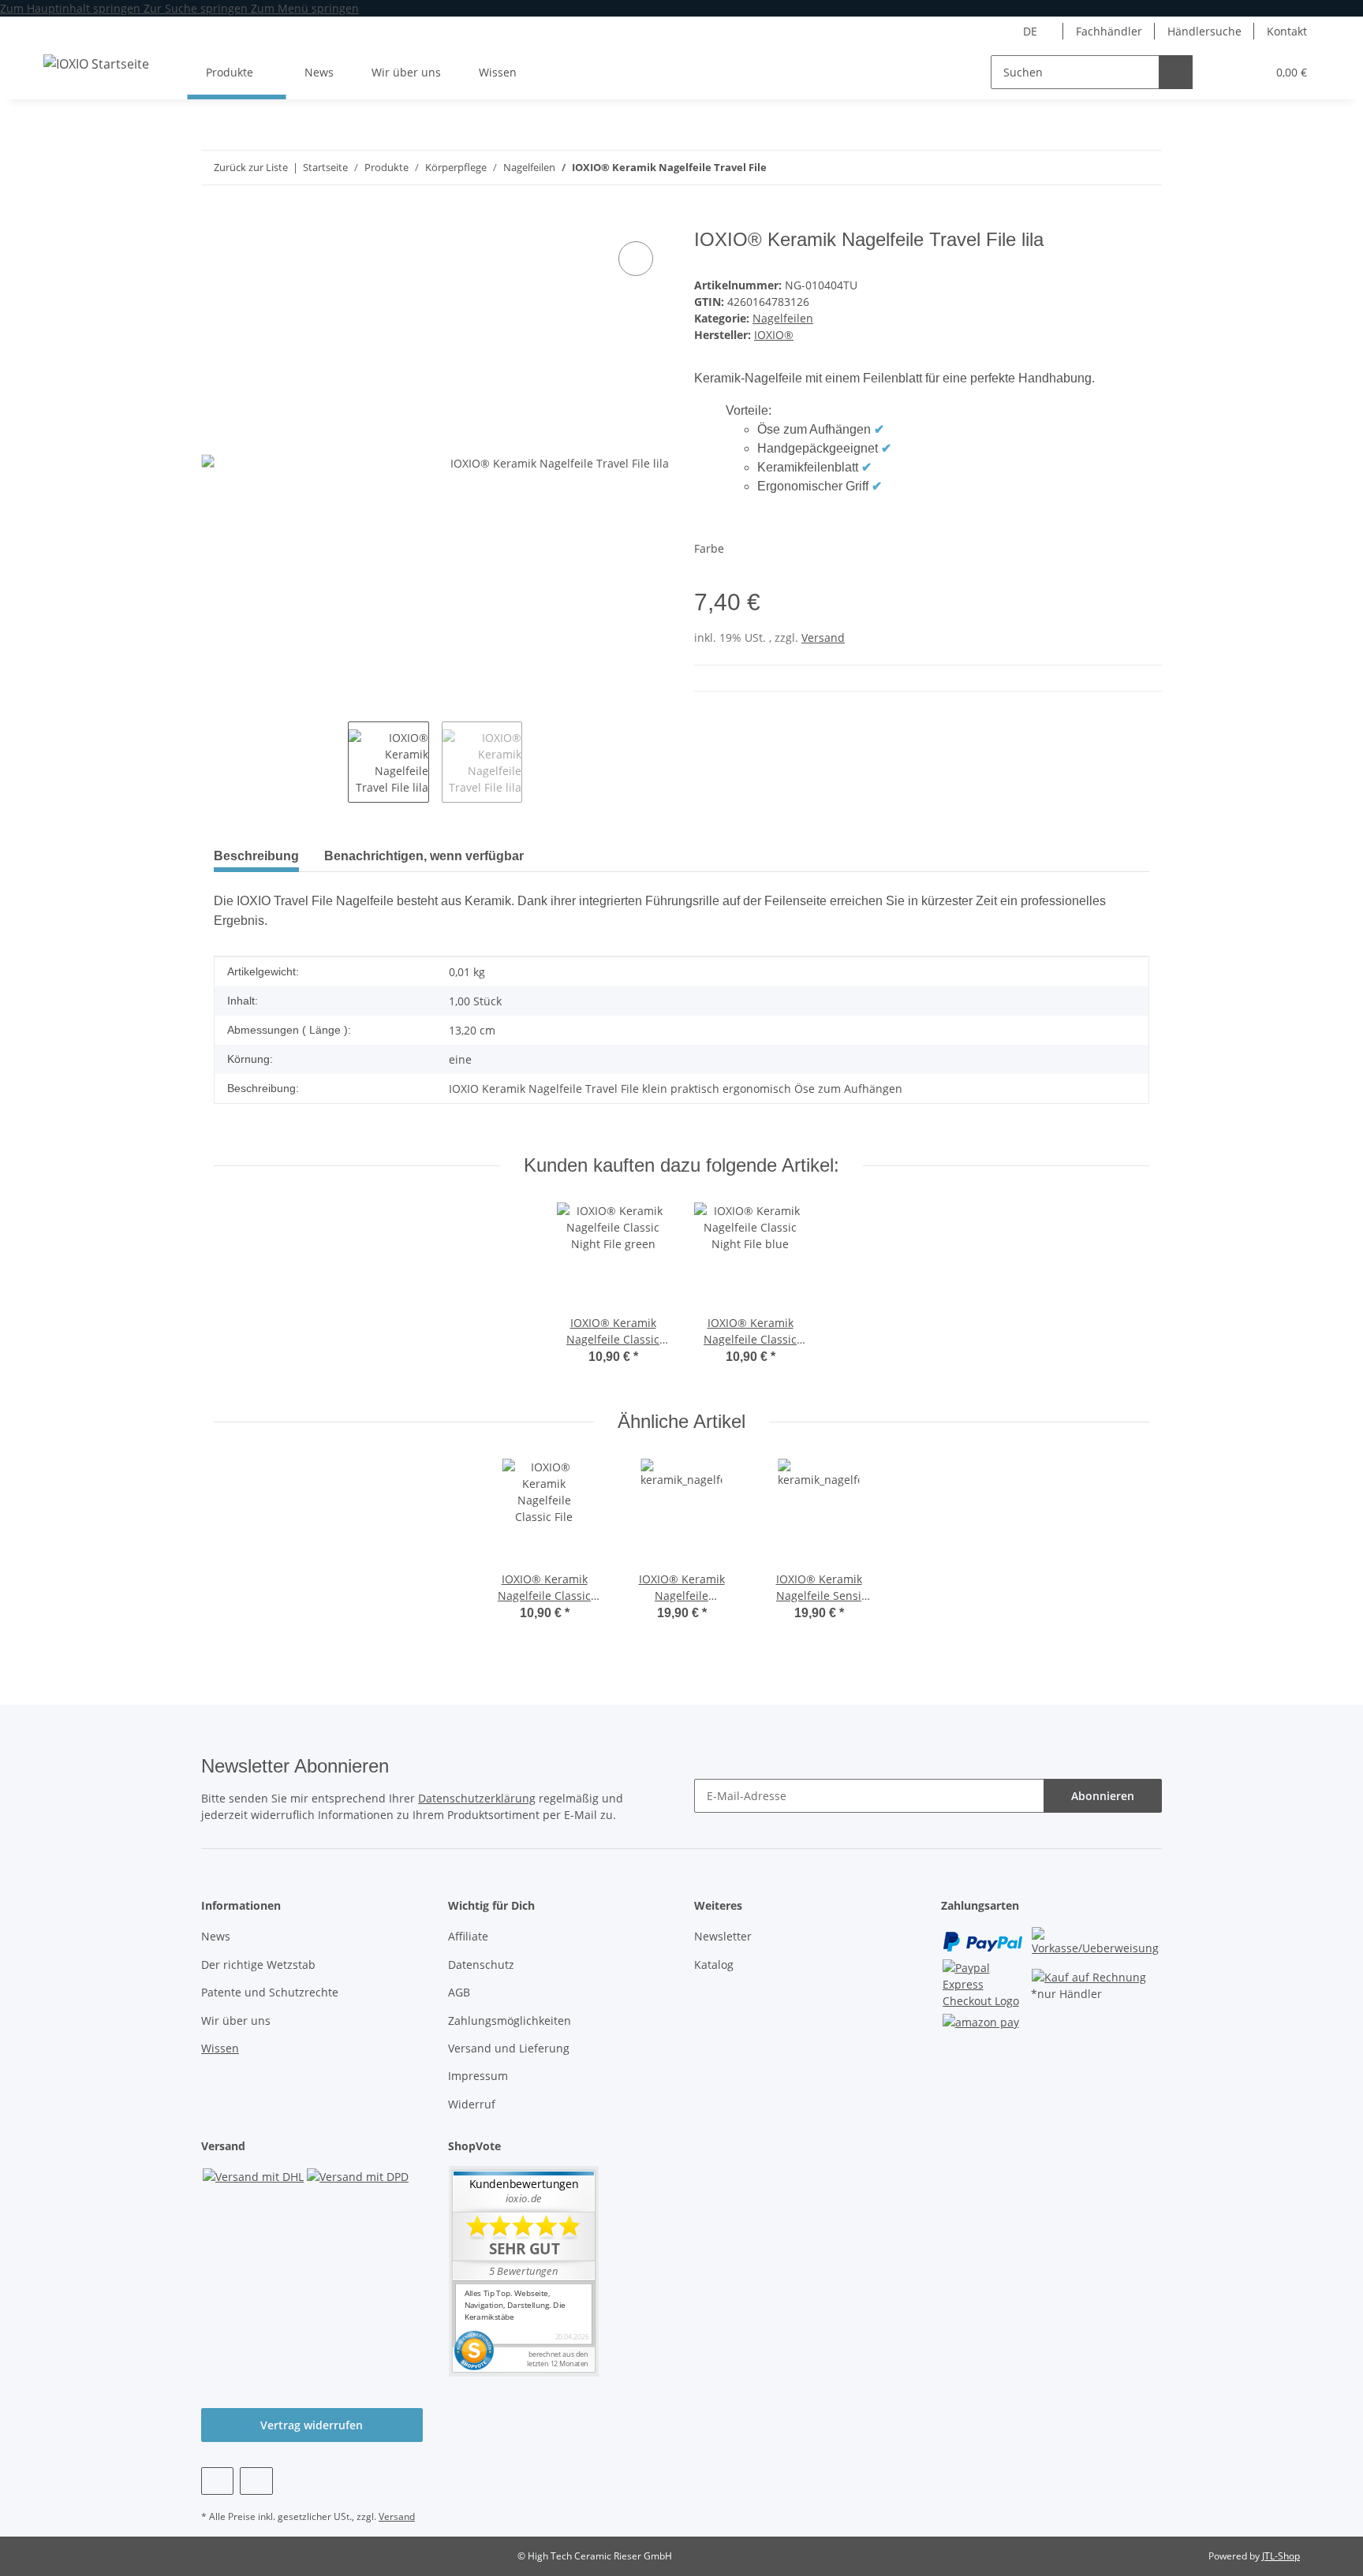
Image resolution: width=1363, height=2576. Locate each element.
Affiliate (468, 1936)
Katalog (714, 1965)
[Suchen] (1176, 72)
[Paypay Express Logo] (986, 1983)
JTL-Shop (1281, 2556)
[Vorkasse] (1096, 1940)
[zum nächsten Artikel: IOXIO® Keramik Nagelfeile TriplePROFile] (1111, 168)
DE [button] (1030, 31)
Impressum (478, 2076)
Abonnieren (1103, 1796)
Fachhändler (1109, 31)
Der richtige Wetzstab (258, 1965)
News (319, 72)
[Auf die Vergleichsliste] (636, 259)
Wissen (220, 2048)
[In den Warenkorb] (214, 220)
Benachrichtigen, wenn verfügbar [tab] (424, 856)
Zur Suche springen (197, 8)
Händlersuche (1204, 31)
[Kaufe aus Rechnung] (1089, 1976)
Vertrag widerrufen (312, 2425)
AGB (459, 1992)
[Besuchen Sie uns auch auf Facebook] (217, 2481)
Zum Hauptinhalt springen (72, 8)
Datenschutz (481, 1965)
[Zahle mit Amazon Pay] (981, 2021)
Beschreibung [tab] (256, 856)
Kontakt (1287, 31)
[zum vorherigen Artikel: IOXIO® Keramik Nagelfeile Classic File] (1145, 168)
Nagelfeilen (783, 318)
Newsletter (723, 1936)
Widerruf (472, 2104)
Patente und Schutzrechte (270, 1992)
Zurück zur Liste (251, 167)
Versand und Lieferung (509, 2048)
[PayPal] (983, 1940)
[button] (1222, 72)
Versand (823, 637)
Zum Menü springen (305, 8)
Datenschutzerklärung (477, 1798)
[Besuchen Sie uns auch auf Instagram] (256, 2481)
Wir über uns (406, 72)
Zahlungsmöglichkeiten (510, 2021)
